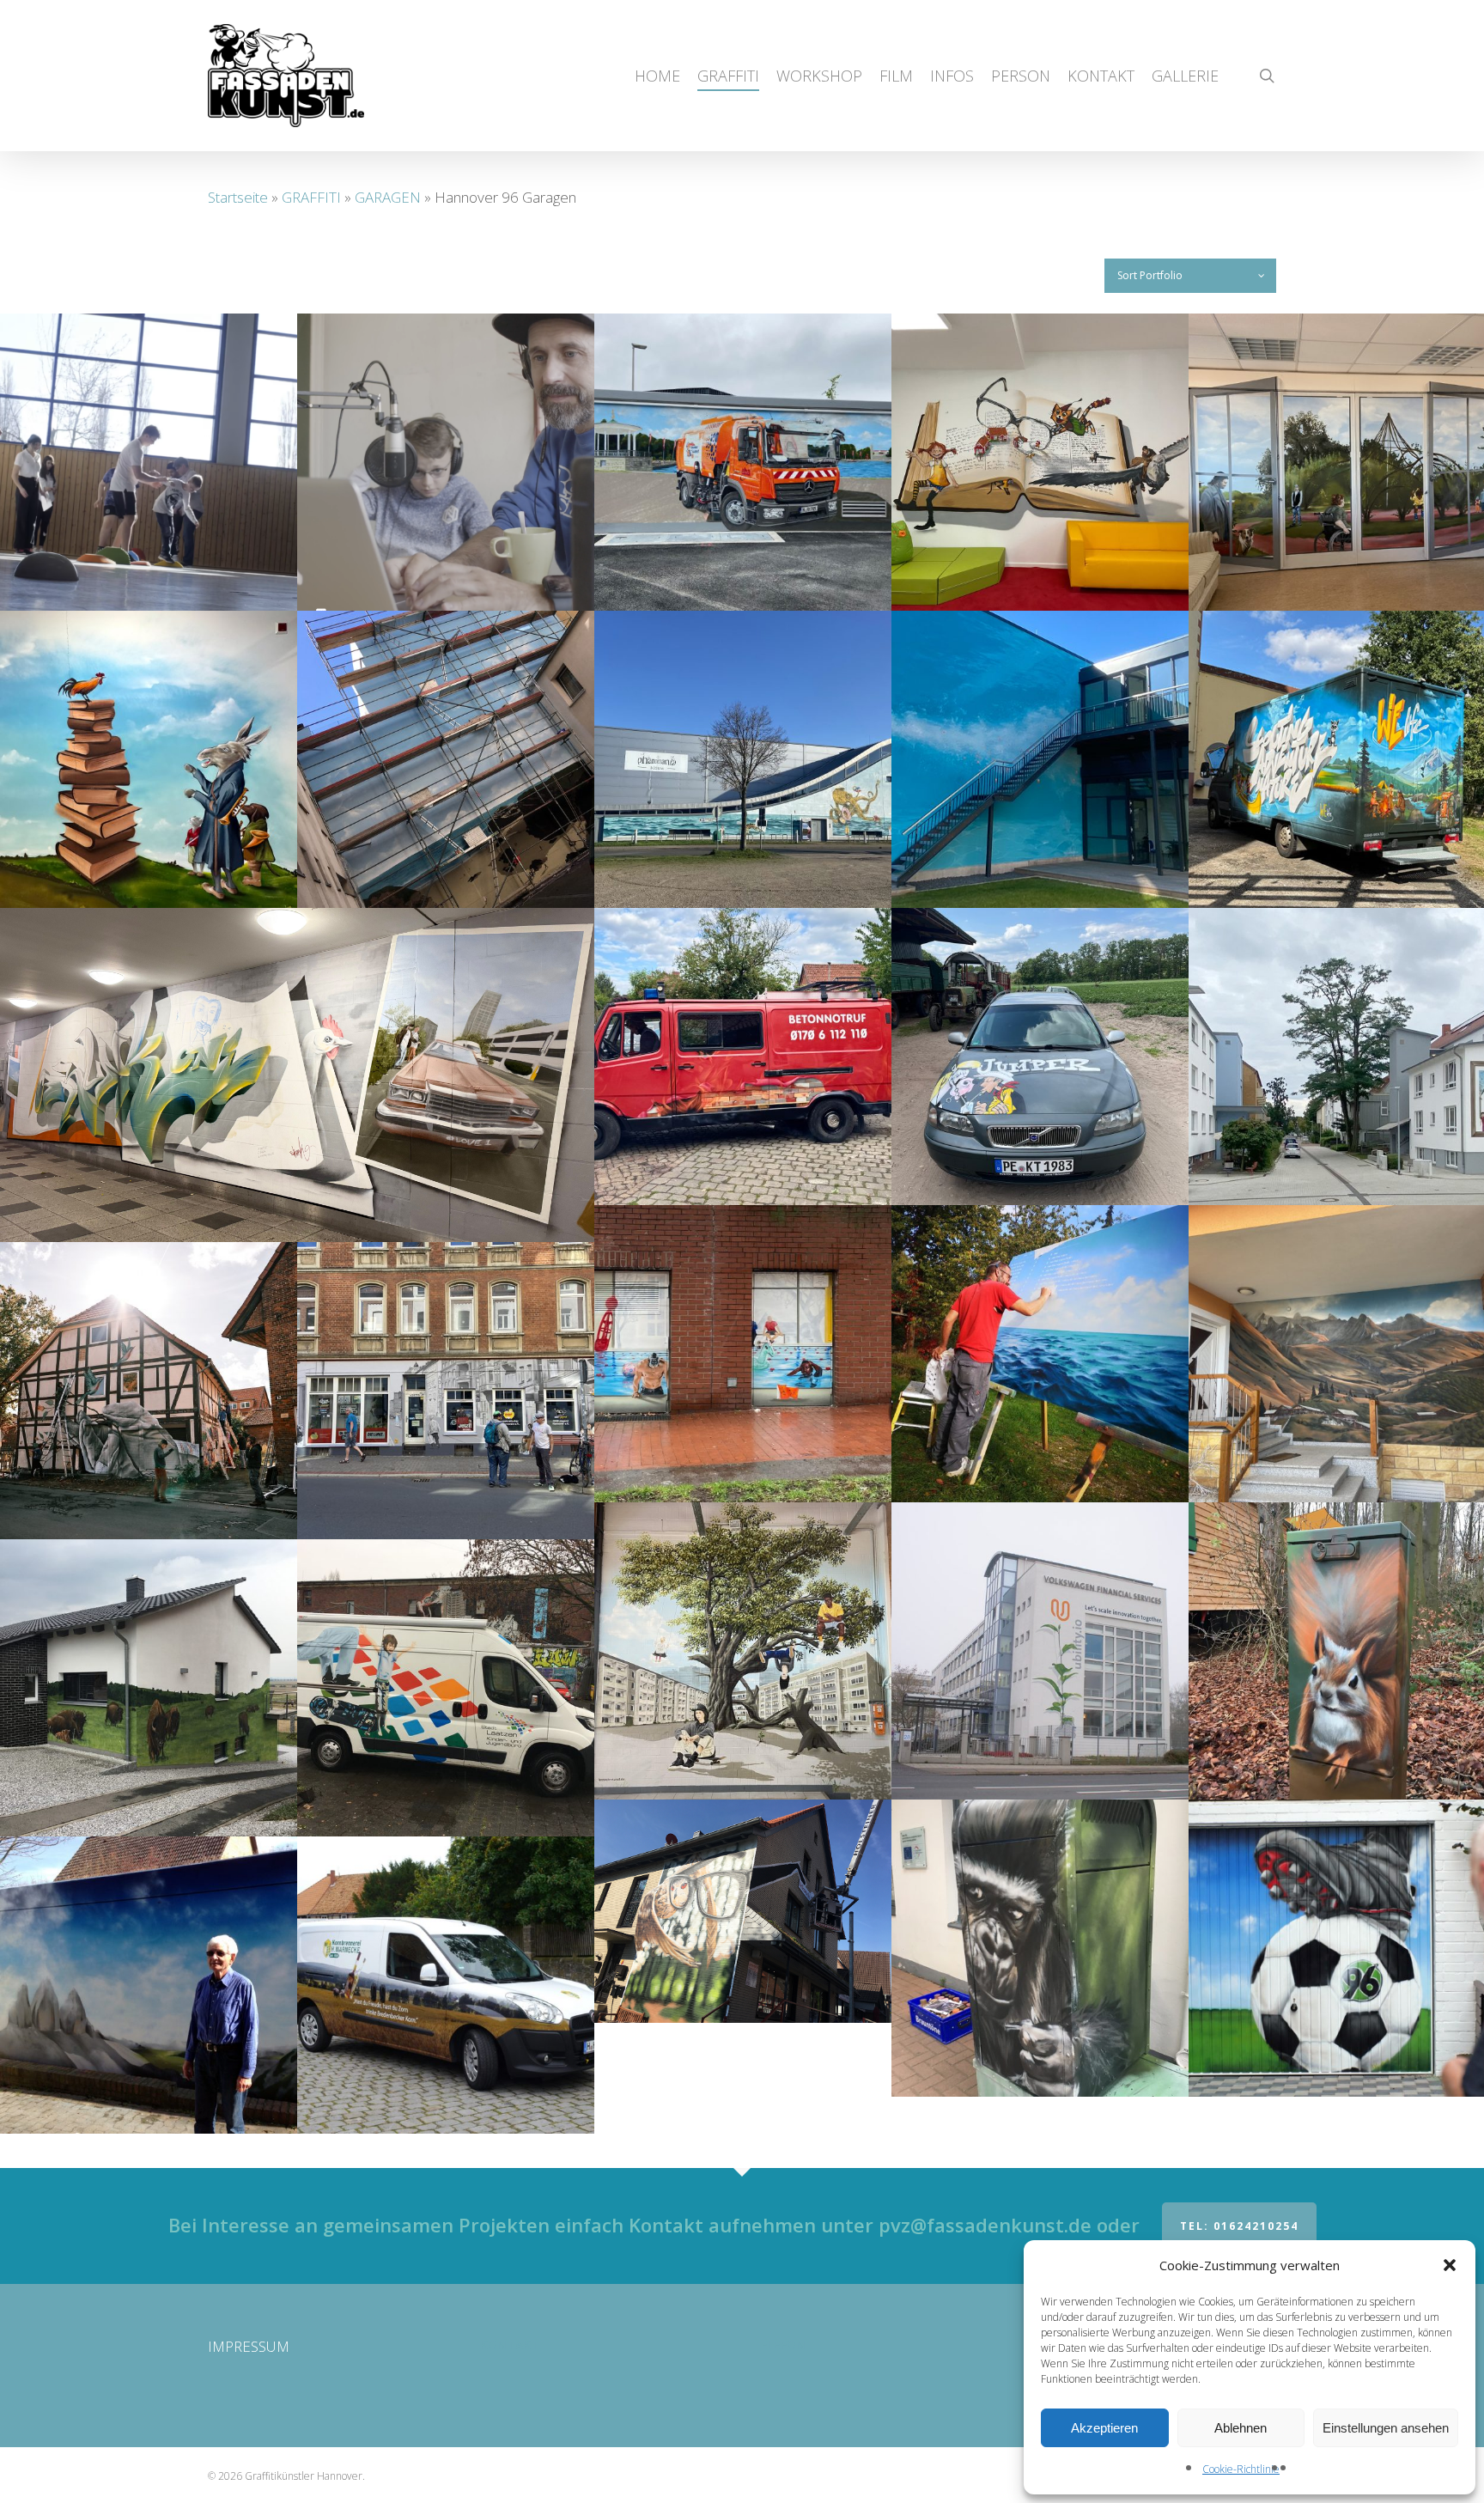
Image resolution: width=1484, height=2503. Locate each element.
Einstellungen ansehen (1386, 2428)
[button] (1450, 2265)
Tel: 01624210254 (1239, 2226)
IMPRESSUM (249, 2346)
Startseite (238, 197)
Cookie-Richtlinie (1241, 2469)
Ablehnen (1241, 2428)
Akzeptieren (1104, 2428)
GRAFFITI (311, 197)
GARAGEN (388, 197)
